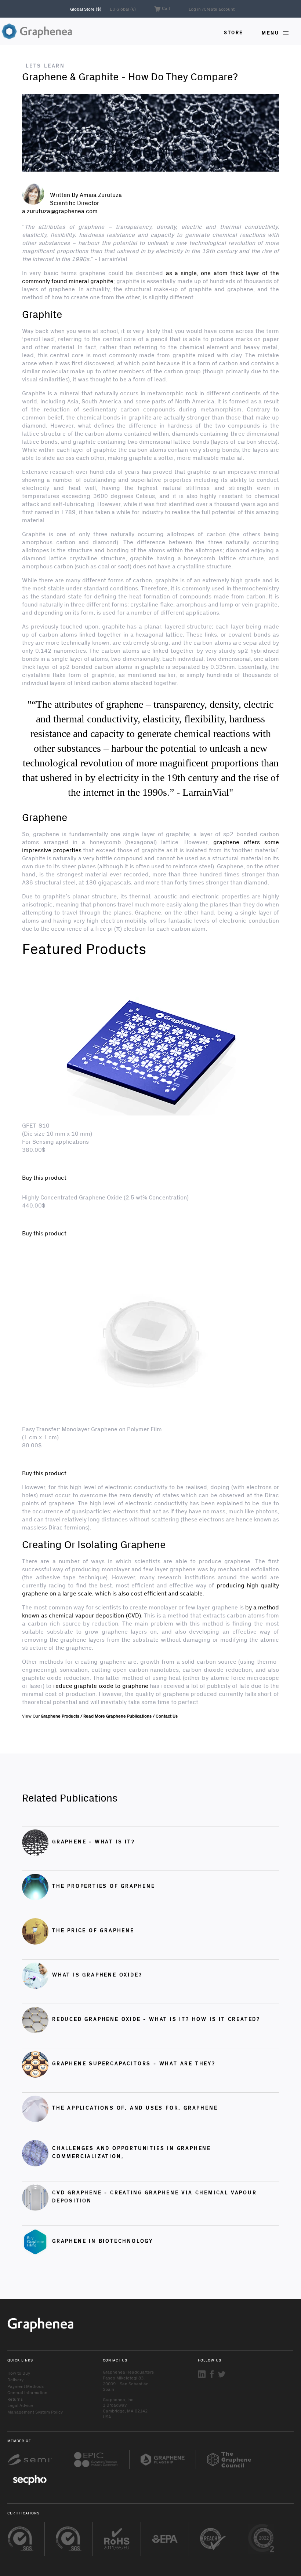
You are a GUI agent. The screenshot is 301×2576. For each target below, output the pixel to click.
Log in (195, 9)
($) (86, 9)
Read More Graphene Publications (117, 1716)
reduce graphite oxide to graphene (101, 1685)
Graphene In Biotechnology (103, 2241)
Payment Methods (26, 2386)
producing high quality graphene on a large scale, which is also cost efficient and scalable (150, 1589)
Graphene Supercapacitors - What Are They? (134, 2063)
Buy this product (44, 1177)
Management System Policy (35, 2412)
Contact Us (167, 1716)
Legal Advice (20, 2405)
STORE (234, 32)
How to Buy (19, 2373)
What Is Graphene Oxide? (97, 1974)
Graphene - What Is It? (94, 1841)
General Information (27, 2392)
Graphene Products (60, 1716)
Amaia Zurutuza (101, 195)
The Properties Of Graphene (104, 1886)
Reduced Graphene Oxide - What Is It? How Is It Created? (156, 2019)
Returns (15, 2399)
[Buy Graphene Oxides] (150, 133)
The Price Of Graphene (93, 1930)
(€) (123, 9)
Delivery (15, 2379)
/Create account (218, 9)
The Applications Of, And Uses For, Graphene (135, 2108)
